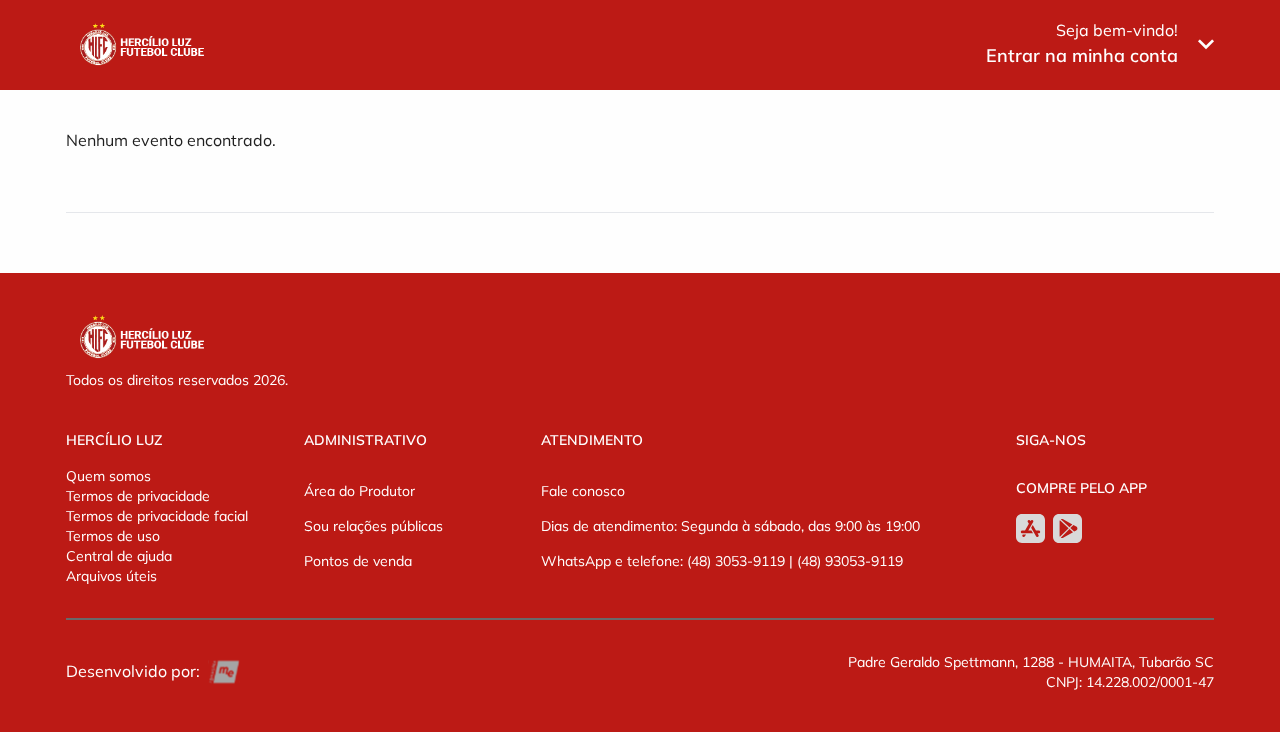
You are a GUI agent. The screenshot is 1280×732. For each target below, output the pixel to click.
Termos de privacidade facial (157, 516)
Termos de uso (113, 536)
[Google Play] (1067, 528)
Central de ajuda (119, 556)
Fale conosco (583, 491)
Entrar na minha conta (1082, 55)
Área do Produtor (359, 491)
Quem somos (108, 476)
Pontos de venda (358, 561)
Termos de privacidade (138, 496)
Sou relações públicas (373, 526)
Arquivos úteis (111, 576)
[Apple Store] (1030, 528)
